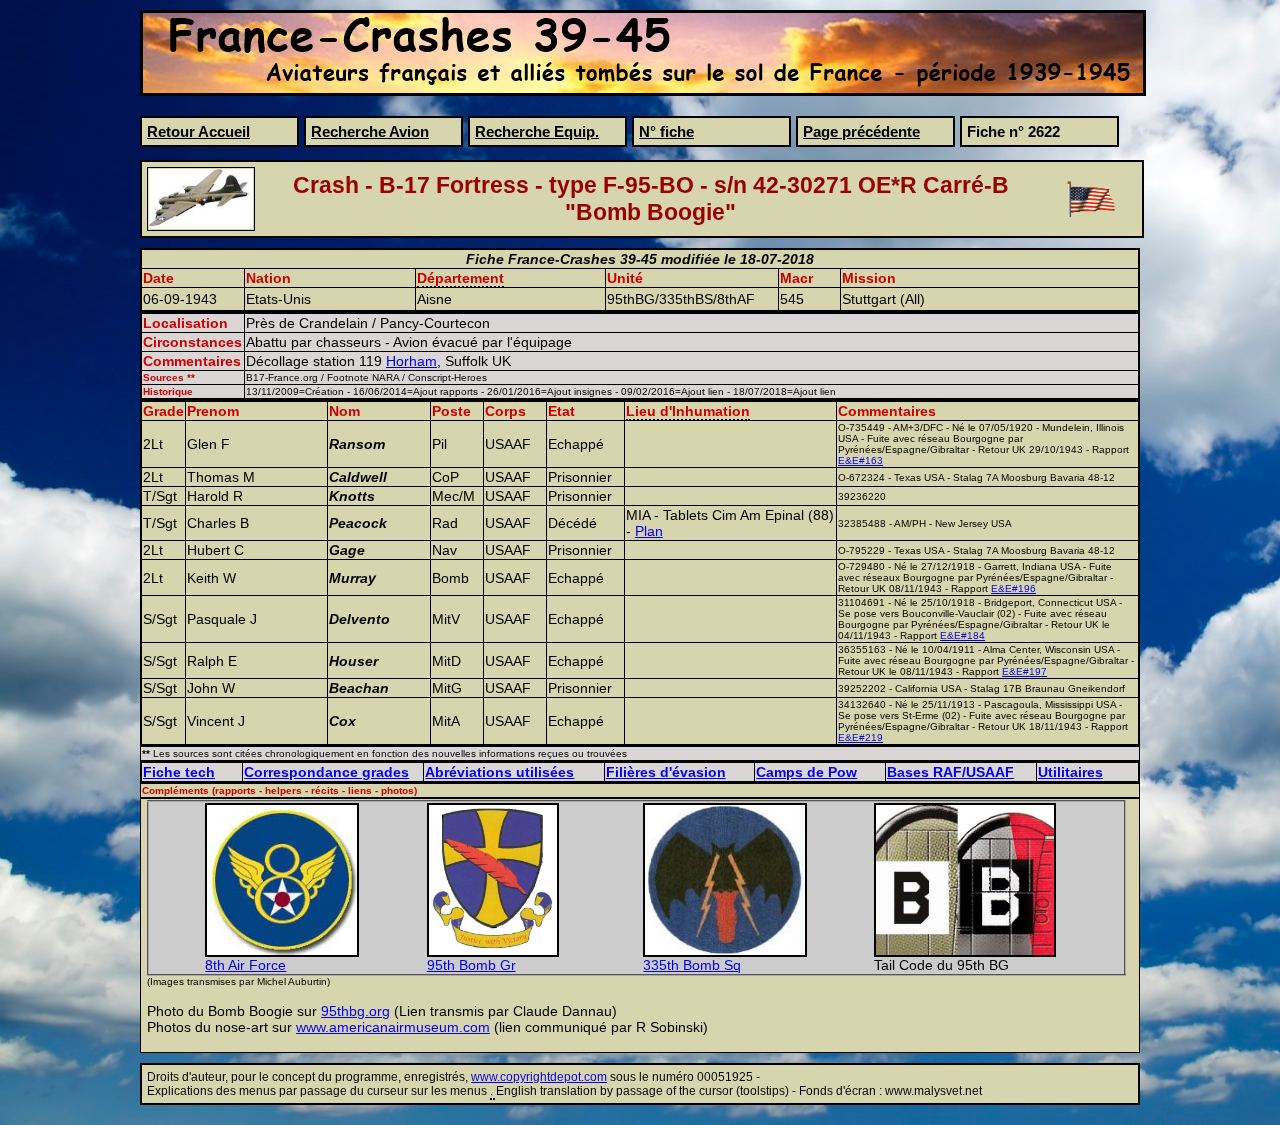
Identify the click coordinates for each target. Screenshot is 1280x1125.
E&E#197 (1024, 671)
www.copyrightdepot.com (539, 1077)
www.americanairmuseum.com (393, 1027)
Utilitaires (1070, 772)
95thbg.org (355, 1011)
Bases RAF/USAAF (950, 772)
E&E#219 (860, 737)
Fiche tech (179, 772)
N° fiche (666, 131)
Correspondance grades (326, 772)
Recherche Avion (370, 131)
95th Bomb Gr (471, 965)
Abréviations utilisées (499, 772)
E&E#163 (860, 460)
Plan (649, 531)
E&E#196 (1013, 588)
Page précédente (861, 131)
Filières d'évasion (666, 772)
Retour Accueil (198, 131)
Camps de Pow (806, 772)
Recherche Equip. (537, 131)
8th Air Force (245, 965)
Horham (411, 361)
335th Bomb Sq (692, 965)
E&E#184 (962, 635)
